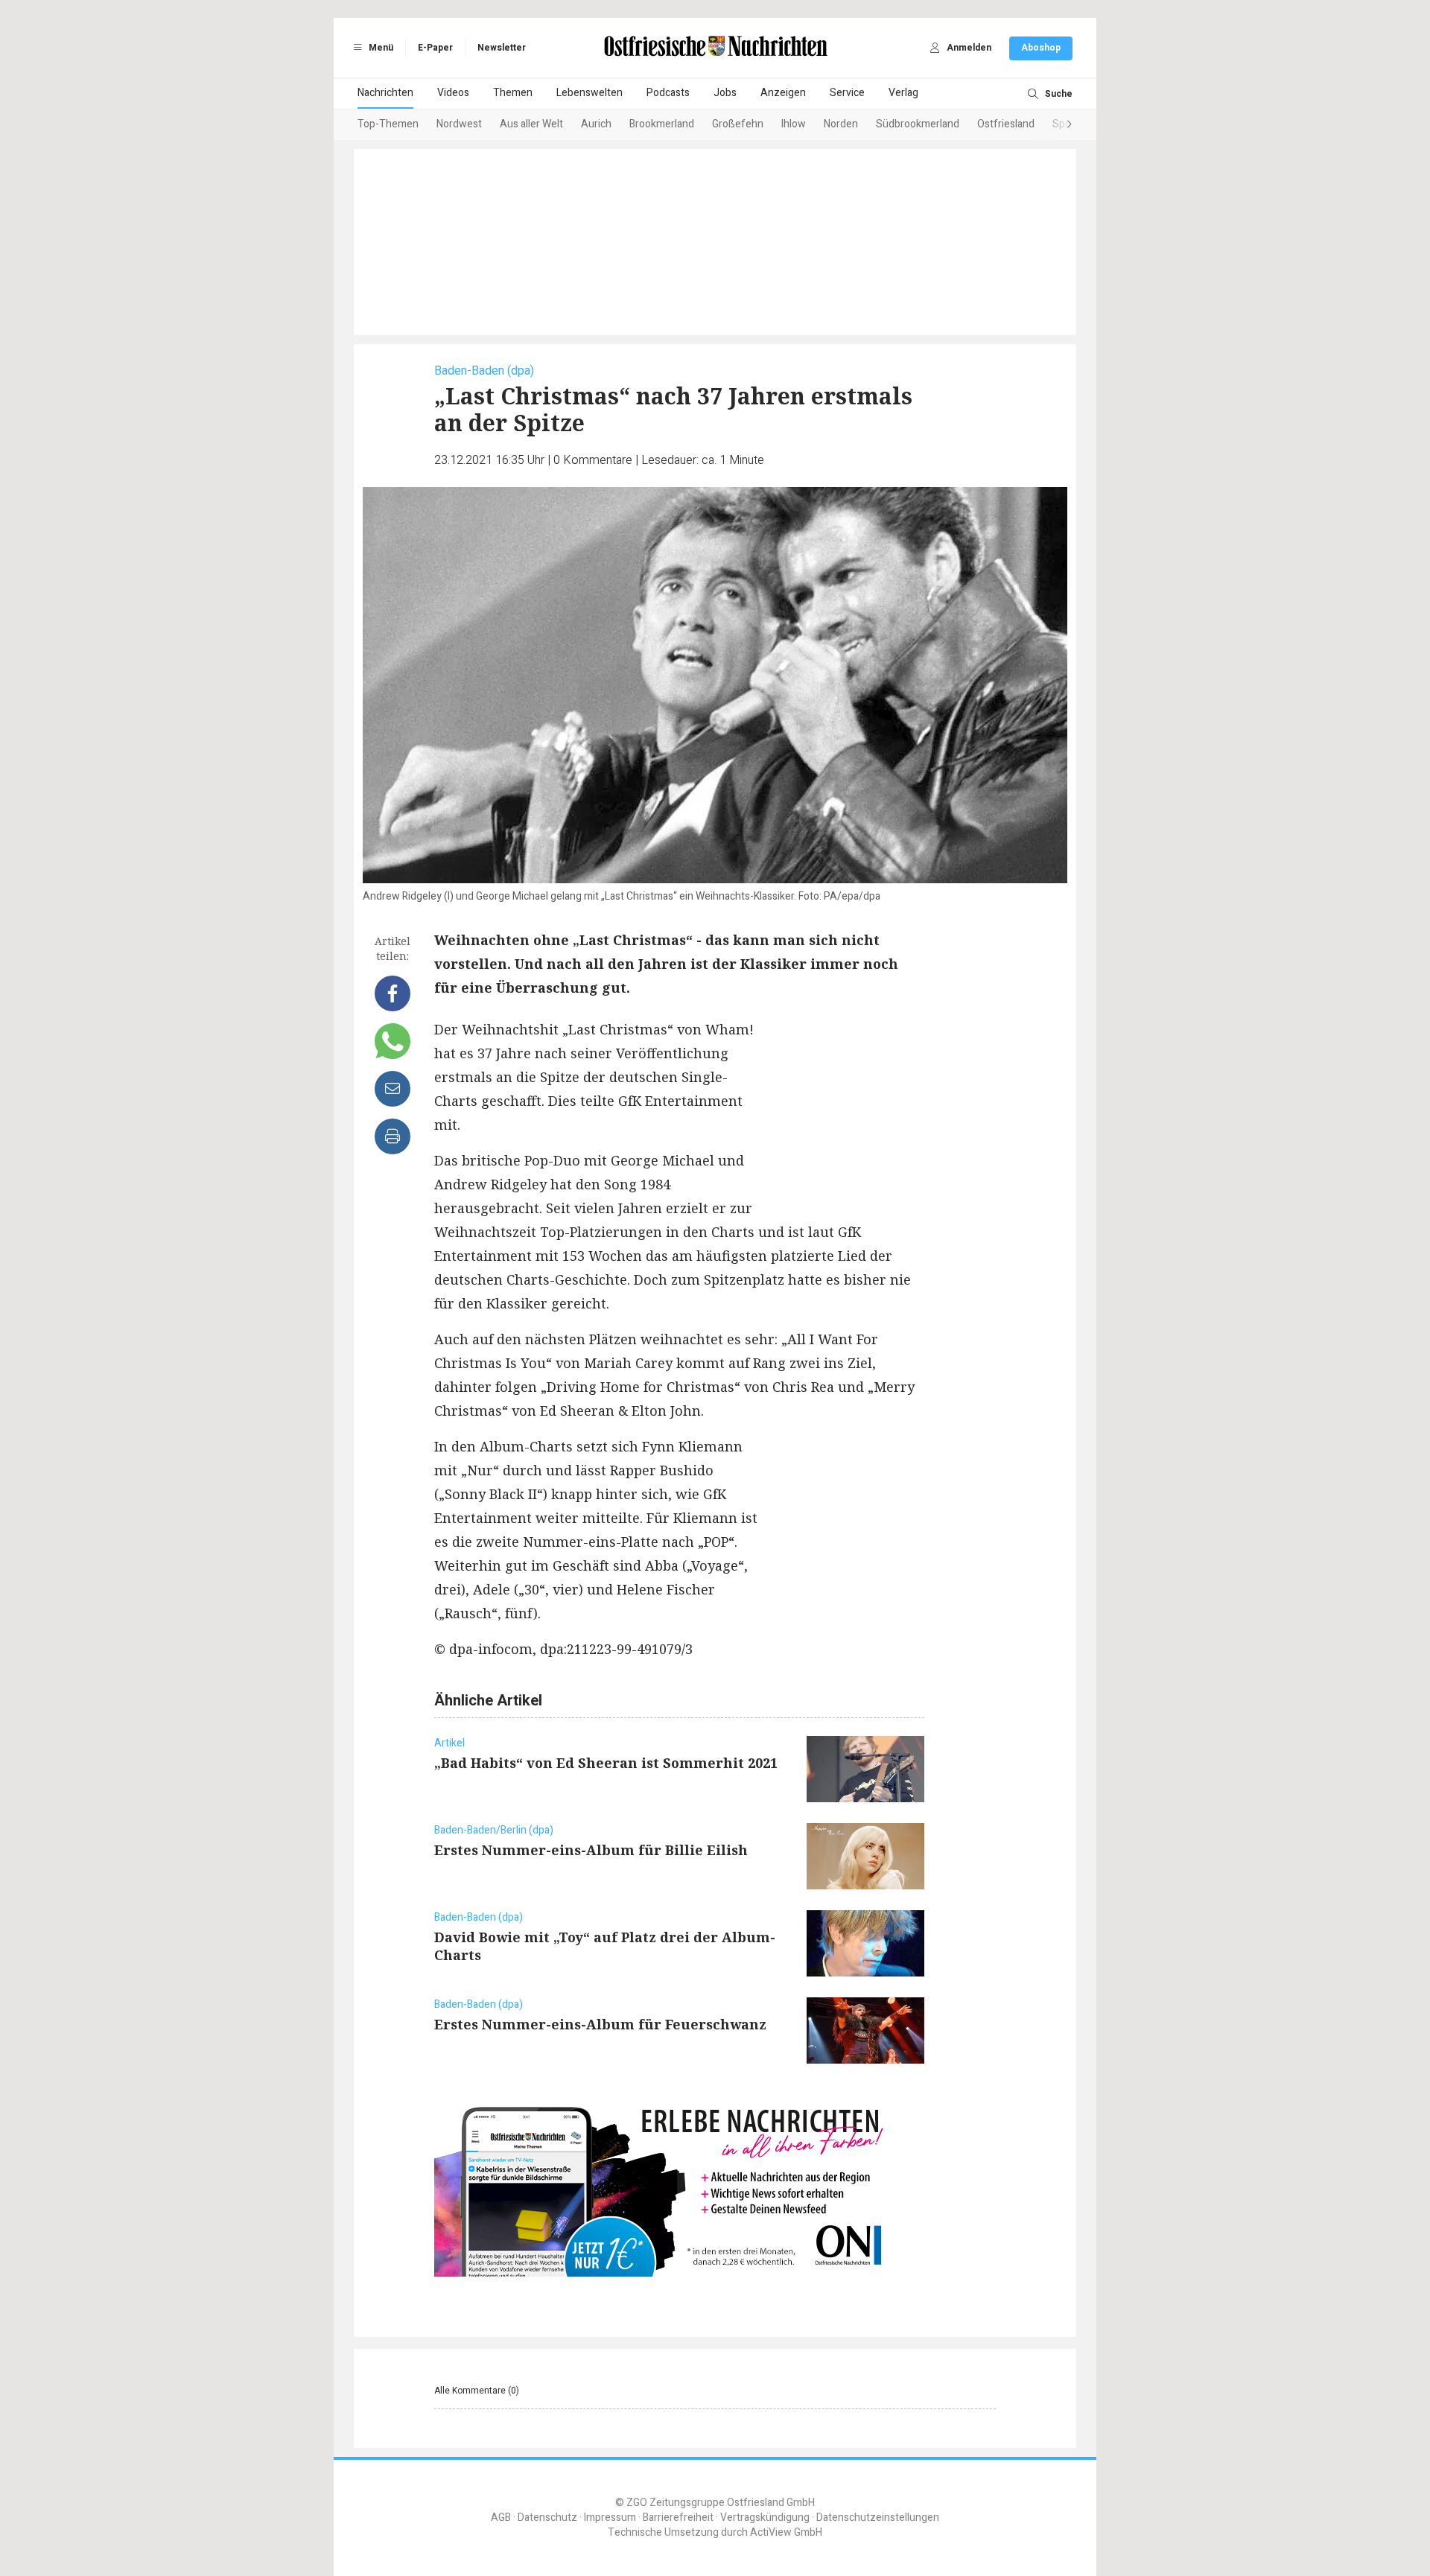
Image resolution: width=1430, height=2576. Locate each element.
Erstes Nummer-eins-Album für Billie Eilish (591, 1850)
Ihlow (794, 124)
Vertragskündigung (765, 2518)
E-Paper (435, 48)
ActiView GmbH (786, 2532)
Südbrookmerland (918, 124)
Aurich (596, 124)
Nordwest (459, 124)
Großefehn (738, 124)
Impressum (610, 2518)
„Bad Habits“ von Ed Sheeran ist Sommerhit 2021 (606, 1763)
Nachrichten (385, 93)
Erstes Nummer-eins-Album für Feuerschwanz (600, 2024)
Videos (453, 93)
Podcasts (668, 93)
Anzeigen (783, 93)
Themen (513, 93)
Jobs (725, 93)
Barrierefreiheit (678, 2518)
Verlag (903, 93)
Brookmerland (662, 124)
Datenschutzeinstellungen (878, 2518)
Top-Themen (388, 124)
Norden (841, 124)
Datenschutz (547, 2518)
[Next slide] (1055, 125)
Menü (380, 48)
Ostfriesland (1006, 124)
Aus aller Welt (531, 124)
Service (847, 93)
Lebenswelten (590, 93)
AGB (501, 2518)
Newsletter (502, 48)
